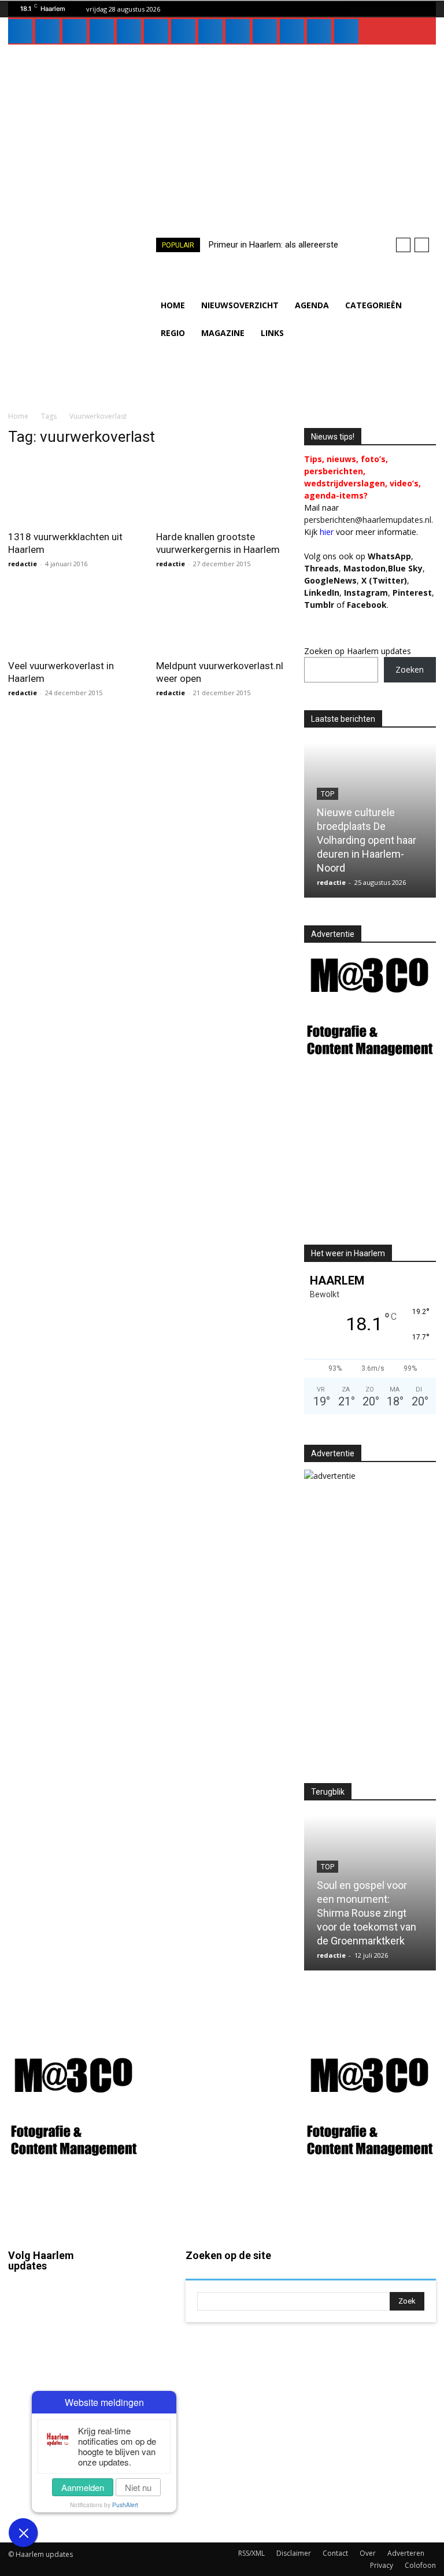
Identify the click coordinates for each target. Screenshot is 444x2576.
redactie (23, 564)
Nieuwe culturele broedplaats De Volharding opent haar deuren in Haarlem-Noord (367, 840)
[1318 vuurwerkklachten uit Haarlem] (74, 490)
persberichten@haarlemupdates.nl (368, 520)
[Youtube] (265, 31)
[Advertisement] (222, 131)
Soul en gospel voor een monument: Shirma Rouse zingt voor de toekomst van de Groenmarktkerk (367, 1913)
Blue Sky (405, 568)
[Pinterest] (129, 31)
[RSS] (156, 31)
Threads (321, 568)
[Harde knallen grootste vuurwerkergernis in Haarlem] (222, 490)
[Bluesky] (292, 31)
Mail (138, 2287)
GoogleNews (330, 580)
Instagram (26, 2375)
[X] (210, 31)
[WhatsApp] (238, 31)
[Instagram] (47, 31)
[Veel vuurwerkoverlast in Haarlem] (74, 620)
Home (18, 416)
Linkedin (24, 2421)
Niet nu (138, 2487)
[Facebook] (20, 31)
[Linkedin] (75, 31)
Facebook (26, 2328)
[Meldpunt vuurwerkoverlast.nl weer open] (222, 620)
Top (328, 794)
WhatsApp (389, 556)
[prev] (403, 245)
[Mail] (102, 31)
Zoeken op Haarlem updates (358, 651)
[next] (422, 245)
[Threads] (346, 31)
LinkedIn (322, 593)
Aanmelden (83, 2487)
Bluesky (23, 2500)
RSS (138, 2367)
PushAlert (125, 2505)
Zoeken (410, 669)
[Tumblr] (183, 31)
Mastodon (60, 2523)
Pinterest (412, 593)
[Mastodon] (319, 31)
